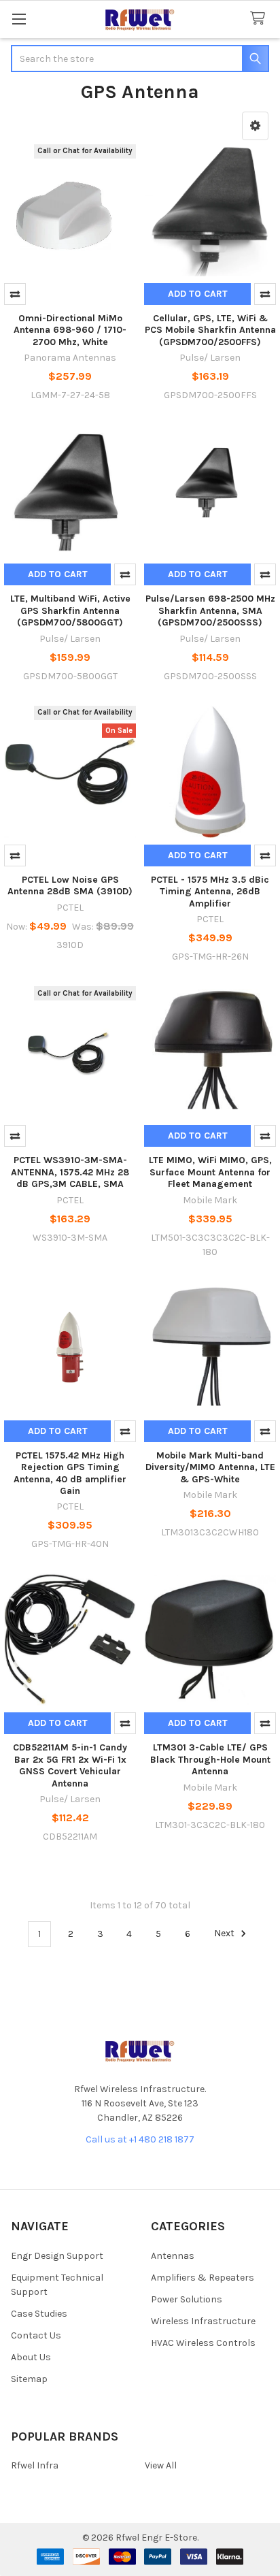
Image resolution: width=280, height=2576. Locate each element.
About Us (31, 2357)
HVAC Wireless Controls (203, 2343)
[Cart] (260, 19)
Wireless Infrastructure (203, 2321)
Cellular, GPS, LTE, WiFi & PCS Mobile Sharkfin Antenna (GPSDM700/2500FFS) (210, 330)
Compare (15, 294)
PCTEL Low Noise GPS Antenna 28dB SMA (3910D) (70, 886)
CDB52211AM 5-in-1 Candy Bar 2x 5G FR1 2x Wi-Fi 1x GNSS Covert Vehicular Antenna (70, 1765)
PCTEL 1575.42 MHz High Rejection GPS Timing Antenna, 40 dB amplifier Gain (70, 1473)
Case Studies (39, 2314)
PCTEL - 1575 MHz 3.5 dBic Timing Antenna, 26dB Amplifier (210, 892)
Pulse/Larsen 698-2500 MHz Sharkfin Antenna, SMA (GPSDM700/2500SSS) (210, 610)
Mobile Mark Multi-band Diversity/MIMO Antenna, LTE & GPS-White (210, 1467)
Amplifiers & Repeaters (203, 2278)
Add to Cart (198, 294)
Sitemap (29, 2379)
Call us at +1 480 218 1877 (140, 2139)
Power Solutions (187, 2299)
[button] (255, 126)
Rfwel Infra (35, 2465)
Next (225, 1934)
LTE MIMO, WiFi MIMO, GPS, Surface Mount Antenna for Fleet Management (210, 1172)
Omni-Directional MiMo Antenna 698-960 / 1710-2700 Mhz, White (70, 330)
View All (161, 2465)
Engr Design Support (57, 2256)
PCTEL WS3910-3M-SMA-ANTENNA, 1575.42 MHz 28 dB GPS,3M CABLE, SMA (70, 1172)
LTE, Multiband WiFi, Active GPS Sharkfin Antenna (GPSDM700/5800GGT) (70, 610)
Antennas (173, 2256)
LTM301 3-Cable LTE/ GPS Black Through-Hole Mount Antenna (210, 1759)
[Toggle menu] (19, 19)
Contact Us (36, 2335)
